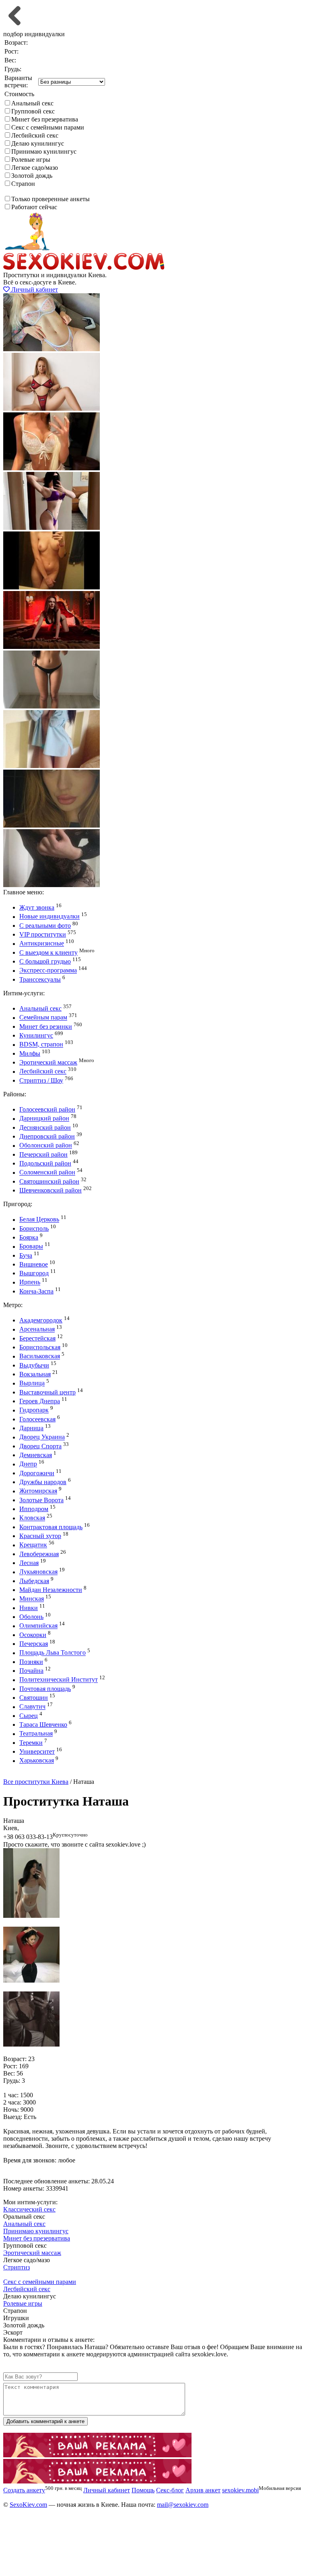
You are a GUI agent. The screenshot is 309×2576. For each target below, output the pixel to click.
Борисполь (34, 1228)
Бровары (31, 1247)
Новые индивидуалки (49, 917)
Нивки (29, 1608)
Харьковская (37, 1761)
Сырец (29, 1716)
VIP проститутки (43, 934)
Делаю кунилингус (38, 143)
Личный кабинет (34, 289)
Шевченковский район (50, 1190)
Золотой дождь (32, 176)
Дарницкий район (44, 1119)
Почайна (31, 1671)
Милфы (30, 1053)
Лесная (29, 1563)
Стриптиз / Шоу (41, 1080)
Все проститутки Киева (36, 1782)
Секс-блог (170, 2490)
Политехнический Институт (59, 1680)
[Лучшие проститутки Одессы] (97, 2455)
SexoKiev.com (28, 2505)
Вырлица (32, 1383)
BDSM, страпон (41, 1045)
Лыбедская (34, 1581)
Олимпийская (38, 1626)
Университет (37, 1751)
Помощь (143, 2490)
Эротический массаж (48, 1062)
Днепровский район (47, 1136)
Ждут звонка (37, 907)
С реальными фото (45, 926)
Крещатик (33, 1545)
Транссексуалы (40, 979)
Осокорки (33, 1635)
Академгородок (41, 1320)
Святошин (34, 1698)
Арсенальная (37, 1329)
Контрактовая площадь (51, 1527)
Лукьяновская (38, 1572)
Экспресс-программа (48, 971)
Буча (26, 1255)
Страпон (23, 184)
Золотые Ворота (41, 1500)
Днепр (28, 1464)
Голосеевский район (47, 1109)
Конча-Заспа (36, 1291)
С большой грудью (45, 961)
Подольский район (45, 1163)
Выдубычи (34, 1365)
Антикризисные (42, 944)
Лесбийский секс (35, 135)
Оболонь (31, 1617)
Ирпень (30, 1282)
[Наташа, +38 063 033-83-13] (31, 1916)
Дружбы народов (43, 1482)
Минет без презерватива (45, 119)
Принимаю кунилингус (44, 151)
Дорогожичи (37, 1473)
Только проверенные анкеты (50, 199)
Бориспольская (40, 1347)
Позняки (31, 1662)
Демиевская (36, 1455)
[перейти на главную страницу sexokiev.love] (84, 268)
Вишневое (34, 1264)
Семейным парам (43, 1018)
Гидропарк (34, 1410)
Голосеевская (37, 1419)
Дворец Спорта (40, 1446)
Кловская (32, 1518)
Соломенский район (47, 1173)
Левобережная (39, 1554)
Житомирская (38, 1491)
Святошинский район (49, 1181)
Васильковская (40, 1356)
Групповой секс (33, 111)
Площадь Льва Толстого (53, 1653)
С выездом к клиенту (48, 952)
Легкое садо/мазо (35, 168)
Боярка (29, 1237)
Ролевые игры (31, 160)
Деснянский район (45, 1127)
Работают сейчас (34, 207)
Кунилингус (36, 1035)
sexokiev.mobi (240, 2490)
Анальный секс (32, 103)
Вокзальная (35, 1374)
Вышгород (34, 1273)
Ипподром (34, 1509)
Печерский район (43, 1154)
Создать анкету (31, 1774)
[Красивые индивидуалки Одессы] (97, 2481)
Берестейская (37, 1338)
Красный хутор (40, 1536)
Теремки (31, 1743)
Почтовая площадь (45, 1689)
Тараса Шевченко (43, 1725)
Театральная (36, 1734)
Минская (32, 1599)
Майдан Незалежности (51, 1590)
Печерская (34, 1644)
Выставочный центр (47, 1392)
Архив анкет (203, 2490)
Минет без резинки (46, 1026)
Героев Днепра (40, 1401)
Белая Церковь (39, 1220)
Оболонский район (46, 1146)
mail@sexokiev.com (183, 2505)
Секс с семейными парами (48, 127)
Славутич (32, 1707)
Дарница (31, 1428)
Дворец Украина (42, 1437)
